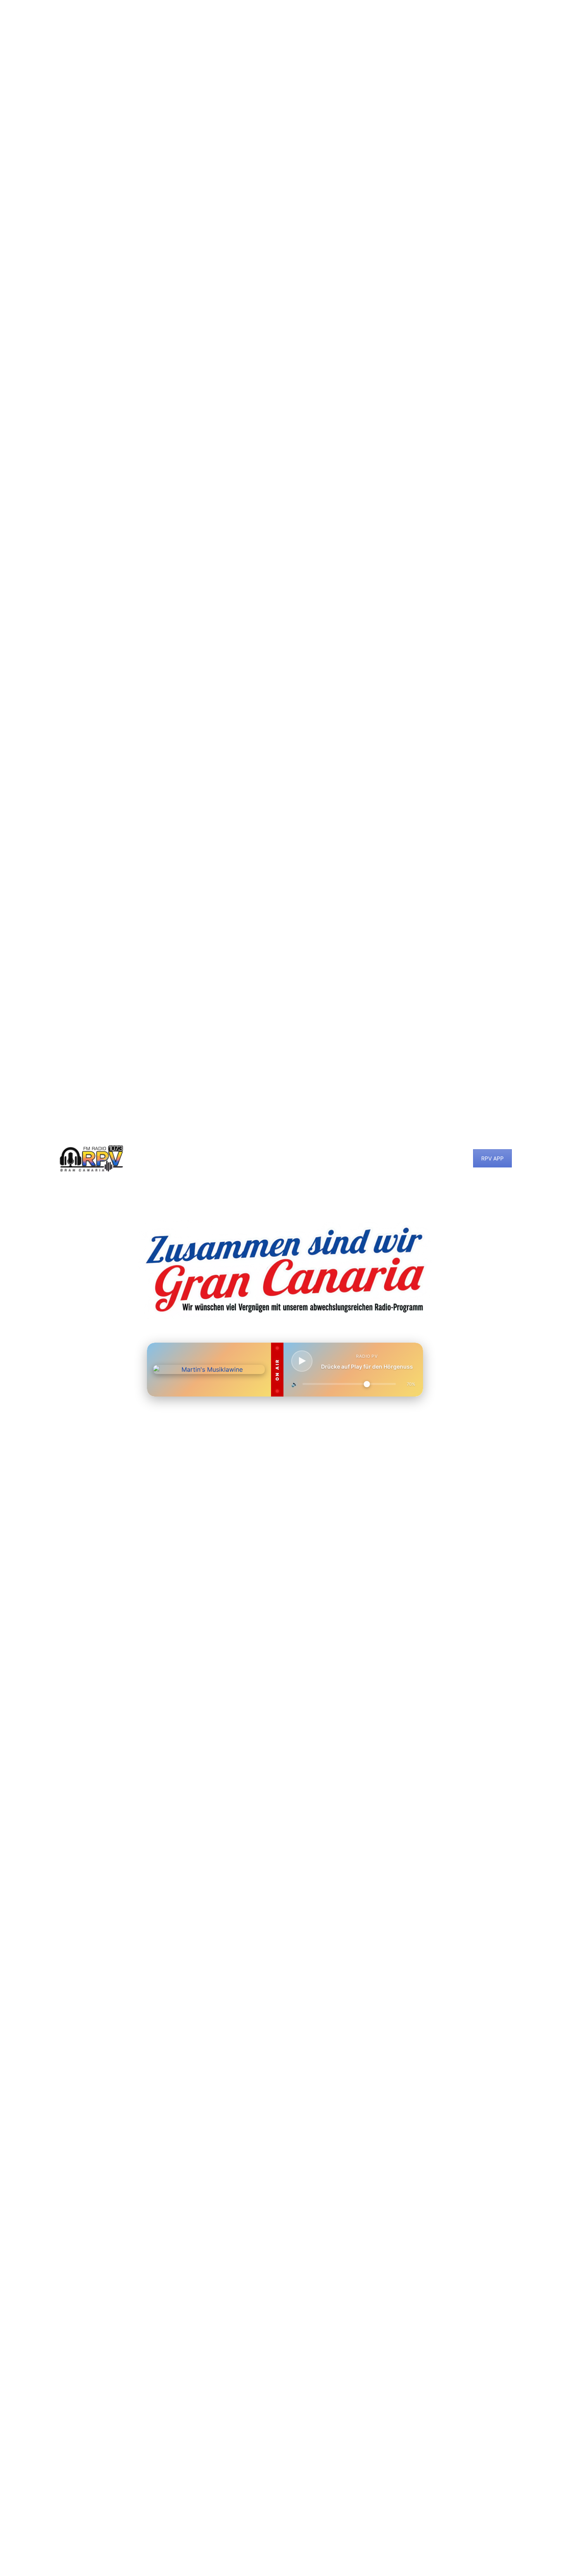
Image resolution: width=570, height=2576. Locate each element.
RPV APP (492, 1158)
